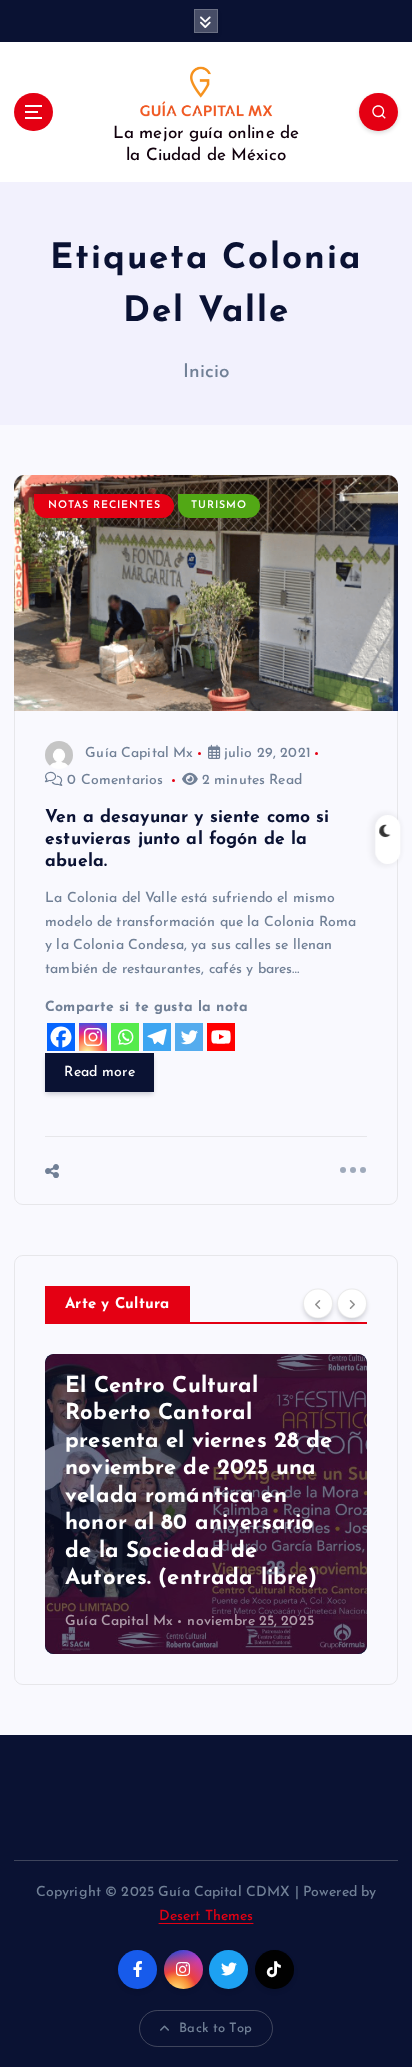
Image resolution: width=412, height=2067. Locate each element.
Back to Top (215, 2028)
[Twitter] (189, 1037)
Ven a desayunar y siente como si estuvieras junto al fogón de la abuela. (187, 839)
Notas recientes (104, 505)
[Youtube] (221, 1037)
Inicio (206, 372)
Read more (99, 1072)
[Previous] (318, 1303)
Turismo (219, 505)
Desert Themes (206, 1916)
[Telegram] (157, 1037)
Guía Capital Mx (139, 753)
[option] (206, 1504)
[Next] (352, 1303)
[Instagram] (93, 1037)
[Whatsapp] (125, 1037)
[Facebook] (61, 1037)
